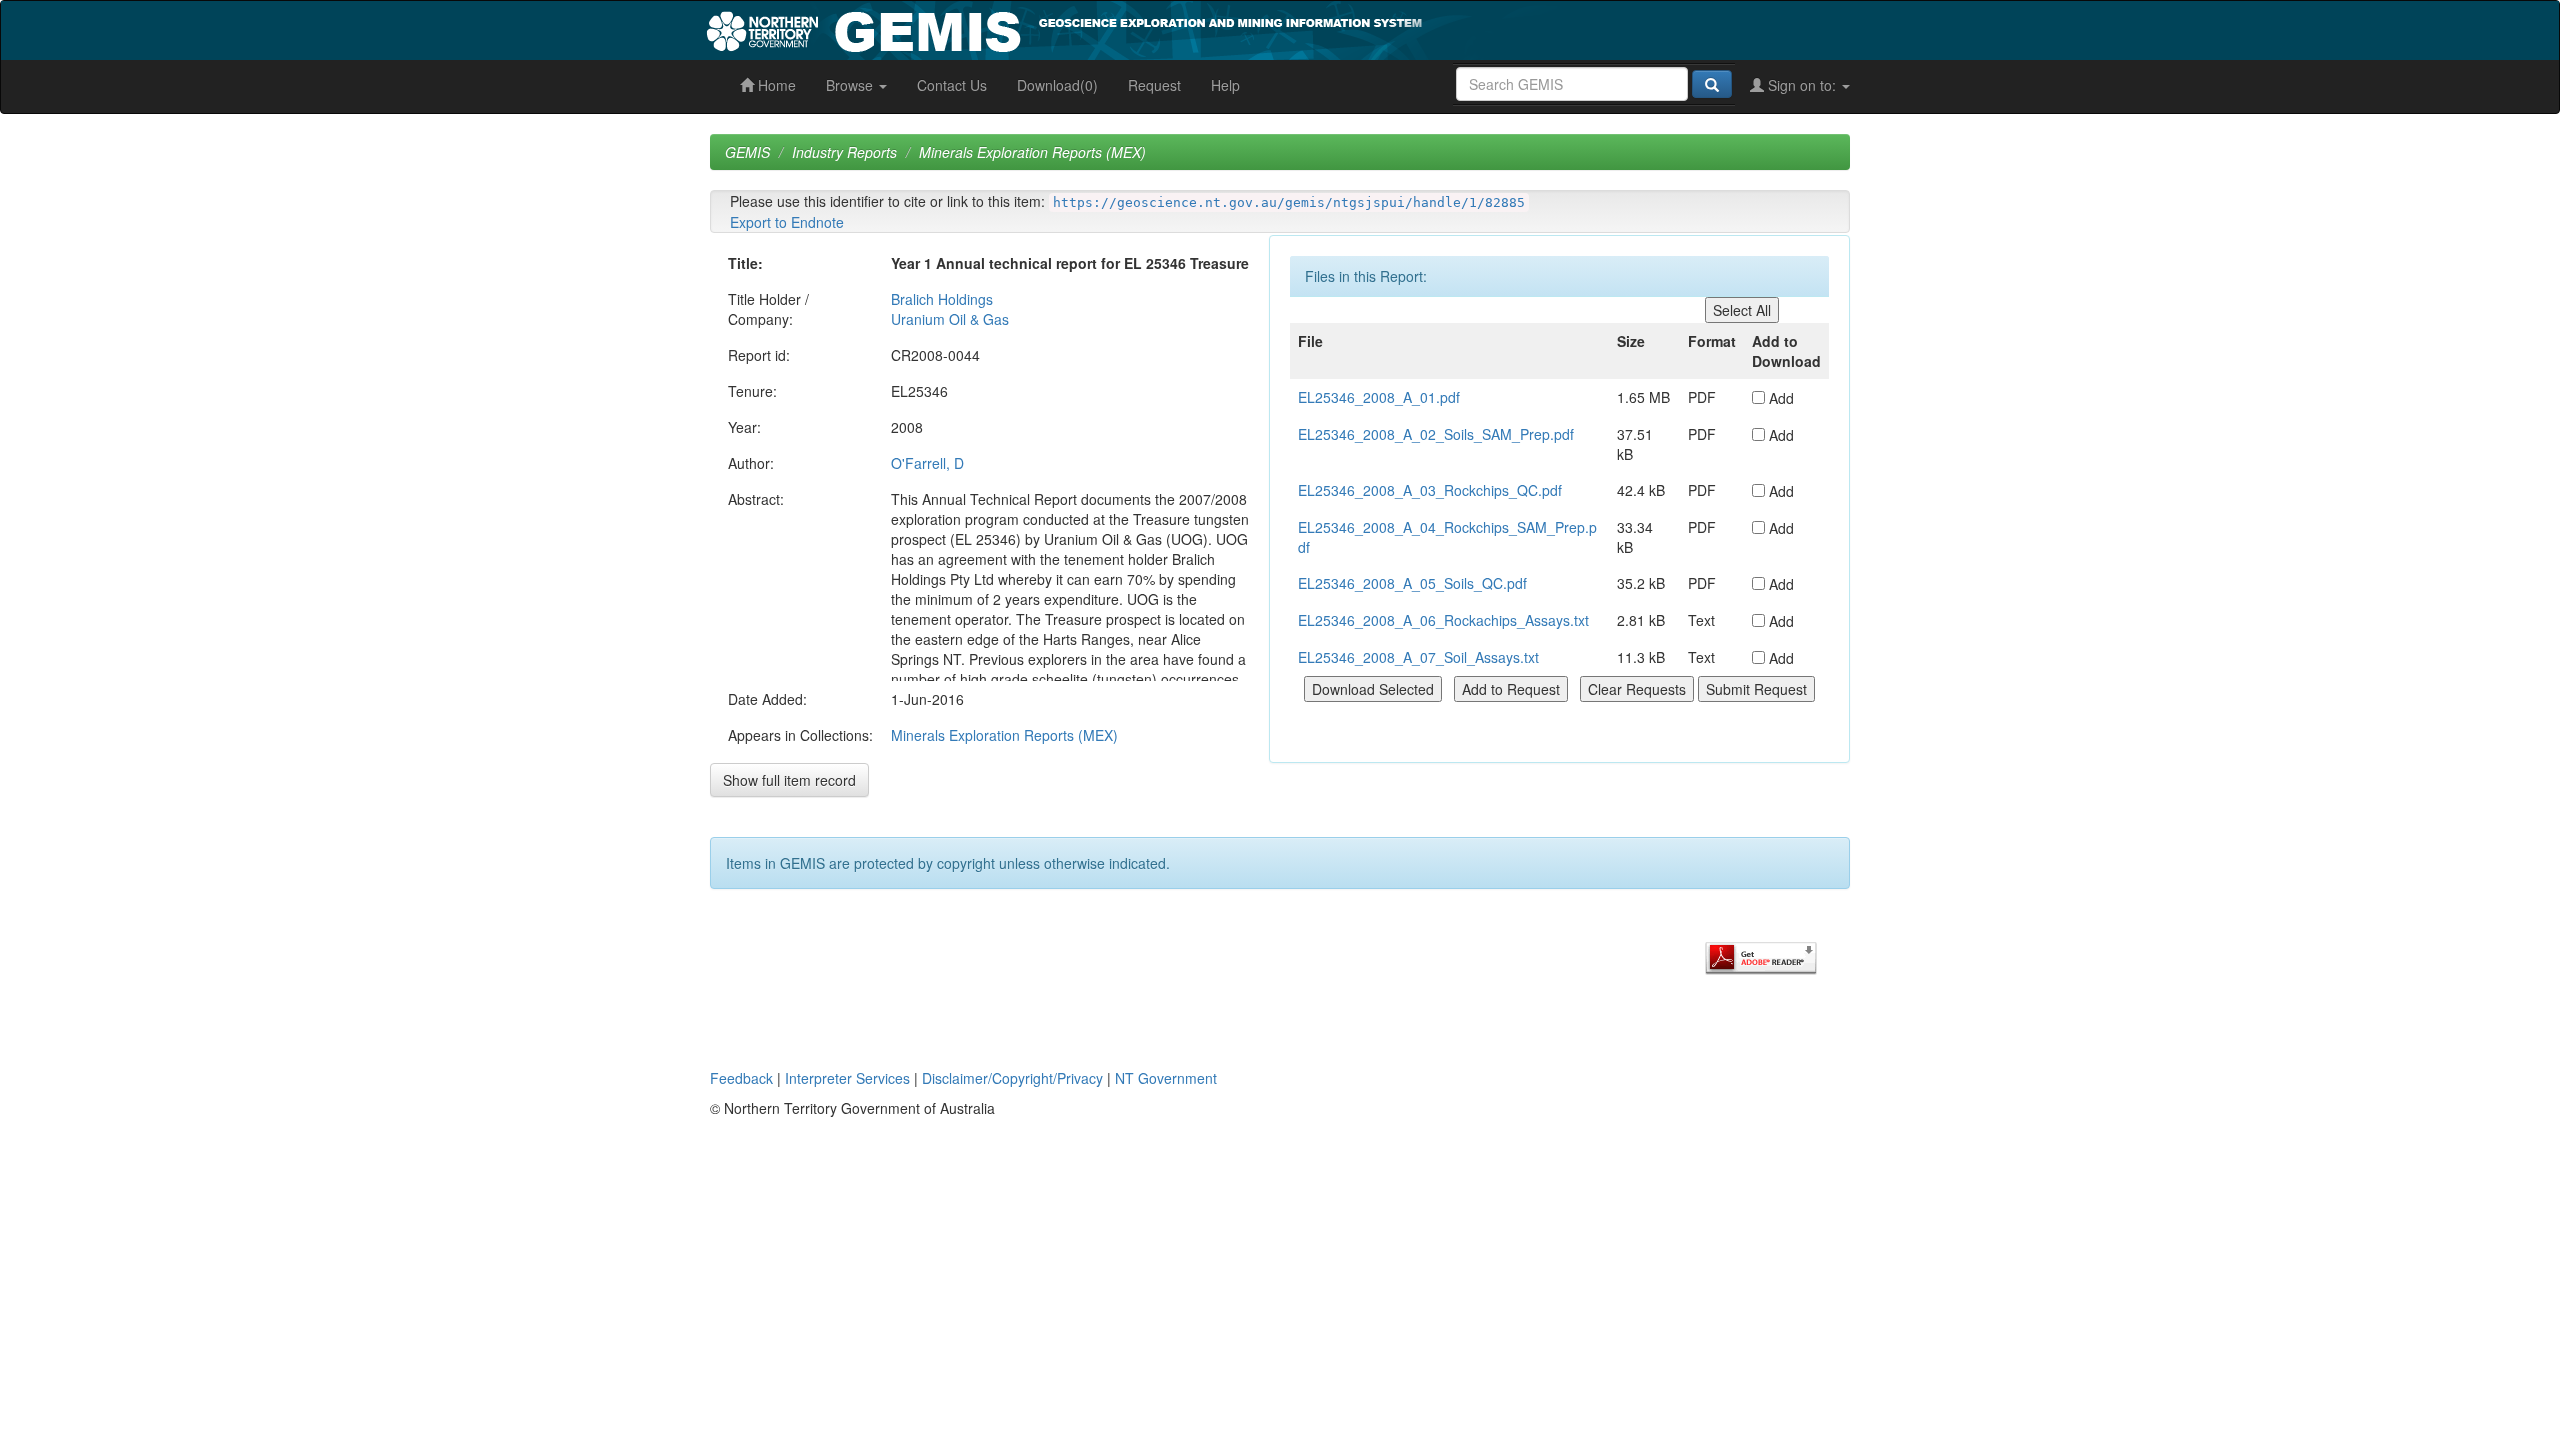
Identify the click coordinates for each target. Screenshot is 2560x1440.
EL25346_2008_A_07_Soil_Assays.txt (1418, 657)
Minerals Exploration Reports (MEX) (1032, 152)
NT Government (1166, 1078)
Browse (851, 85)
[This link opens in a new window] (1761, 956)
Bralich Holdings (942, 299)
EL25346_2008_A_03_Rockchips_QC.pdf (1430, 490)
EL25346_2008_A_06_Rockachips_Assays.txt (1443, 620)
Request (1154, 85)
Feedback (741, 1078)
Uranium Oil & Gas (950, 319)
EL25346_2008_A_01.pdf (1379, 397)
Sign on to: (1802, 85)
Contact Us (952, 85)
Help (1225, 85)
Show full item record (789, 780)
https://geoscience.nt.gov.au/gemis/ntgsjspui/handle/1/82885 (1289, 202)
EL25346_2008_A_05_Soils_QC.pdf (1412, 583)
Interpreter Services (847, 1078)
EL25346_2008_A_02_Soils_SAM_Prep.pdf (1436, 434)
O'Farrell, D (927, 463)
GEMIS (747, 152)
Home (775, 85)
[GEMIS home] (1214, 28)
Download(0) (1057, 85)
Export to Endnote (787, 222)
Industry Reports (844, 152)
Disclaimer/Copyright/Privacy (1012, 1078)
